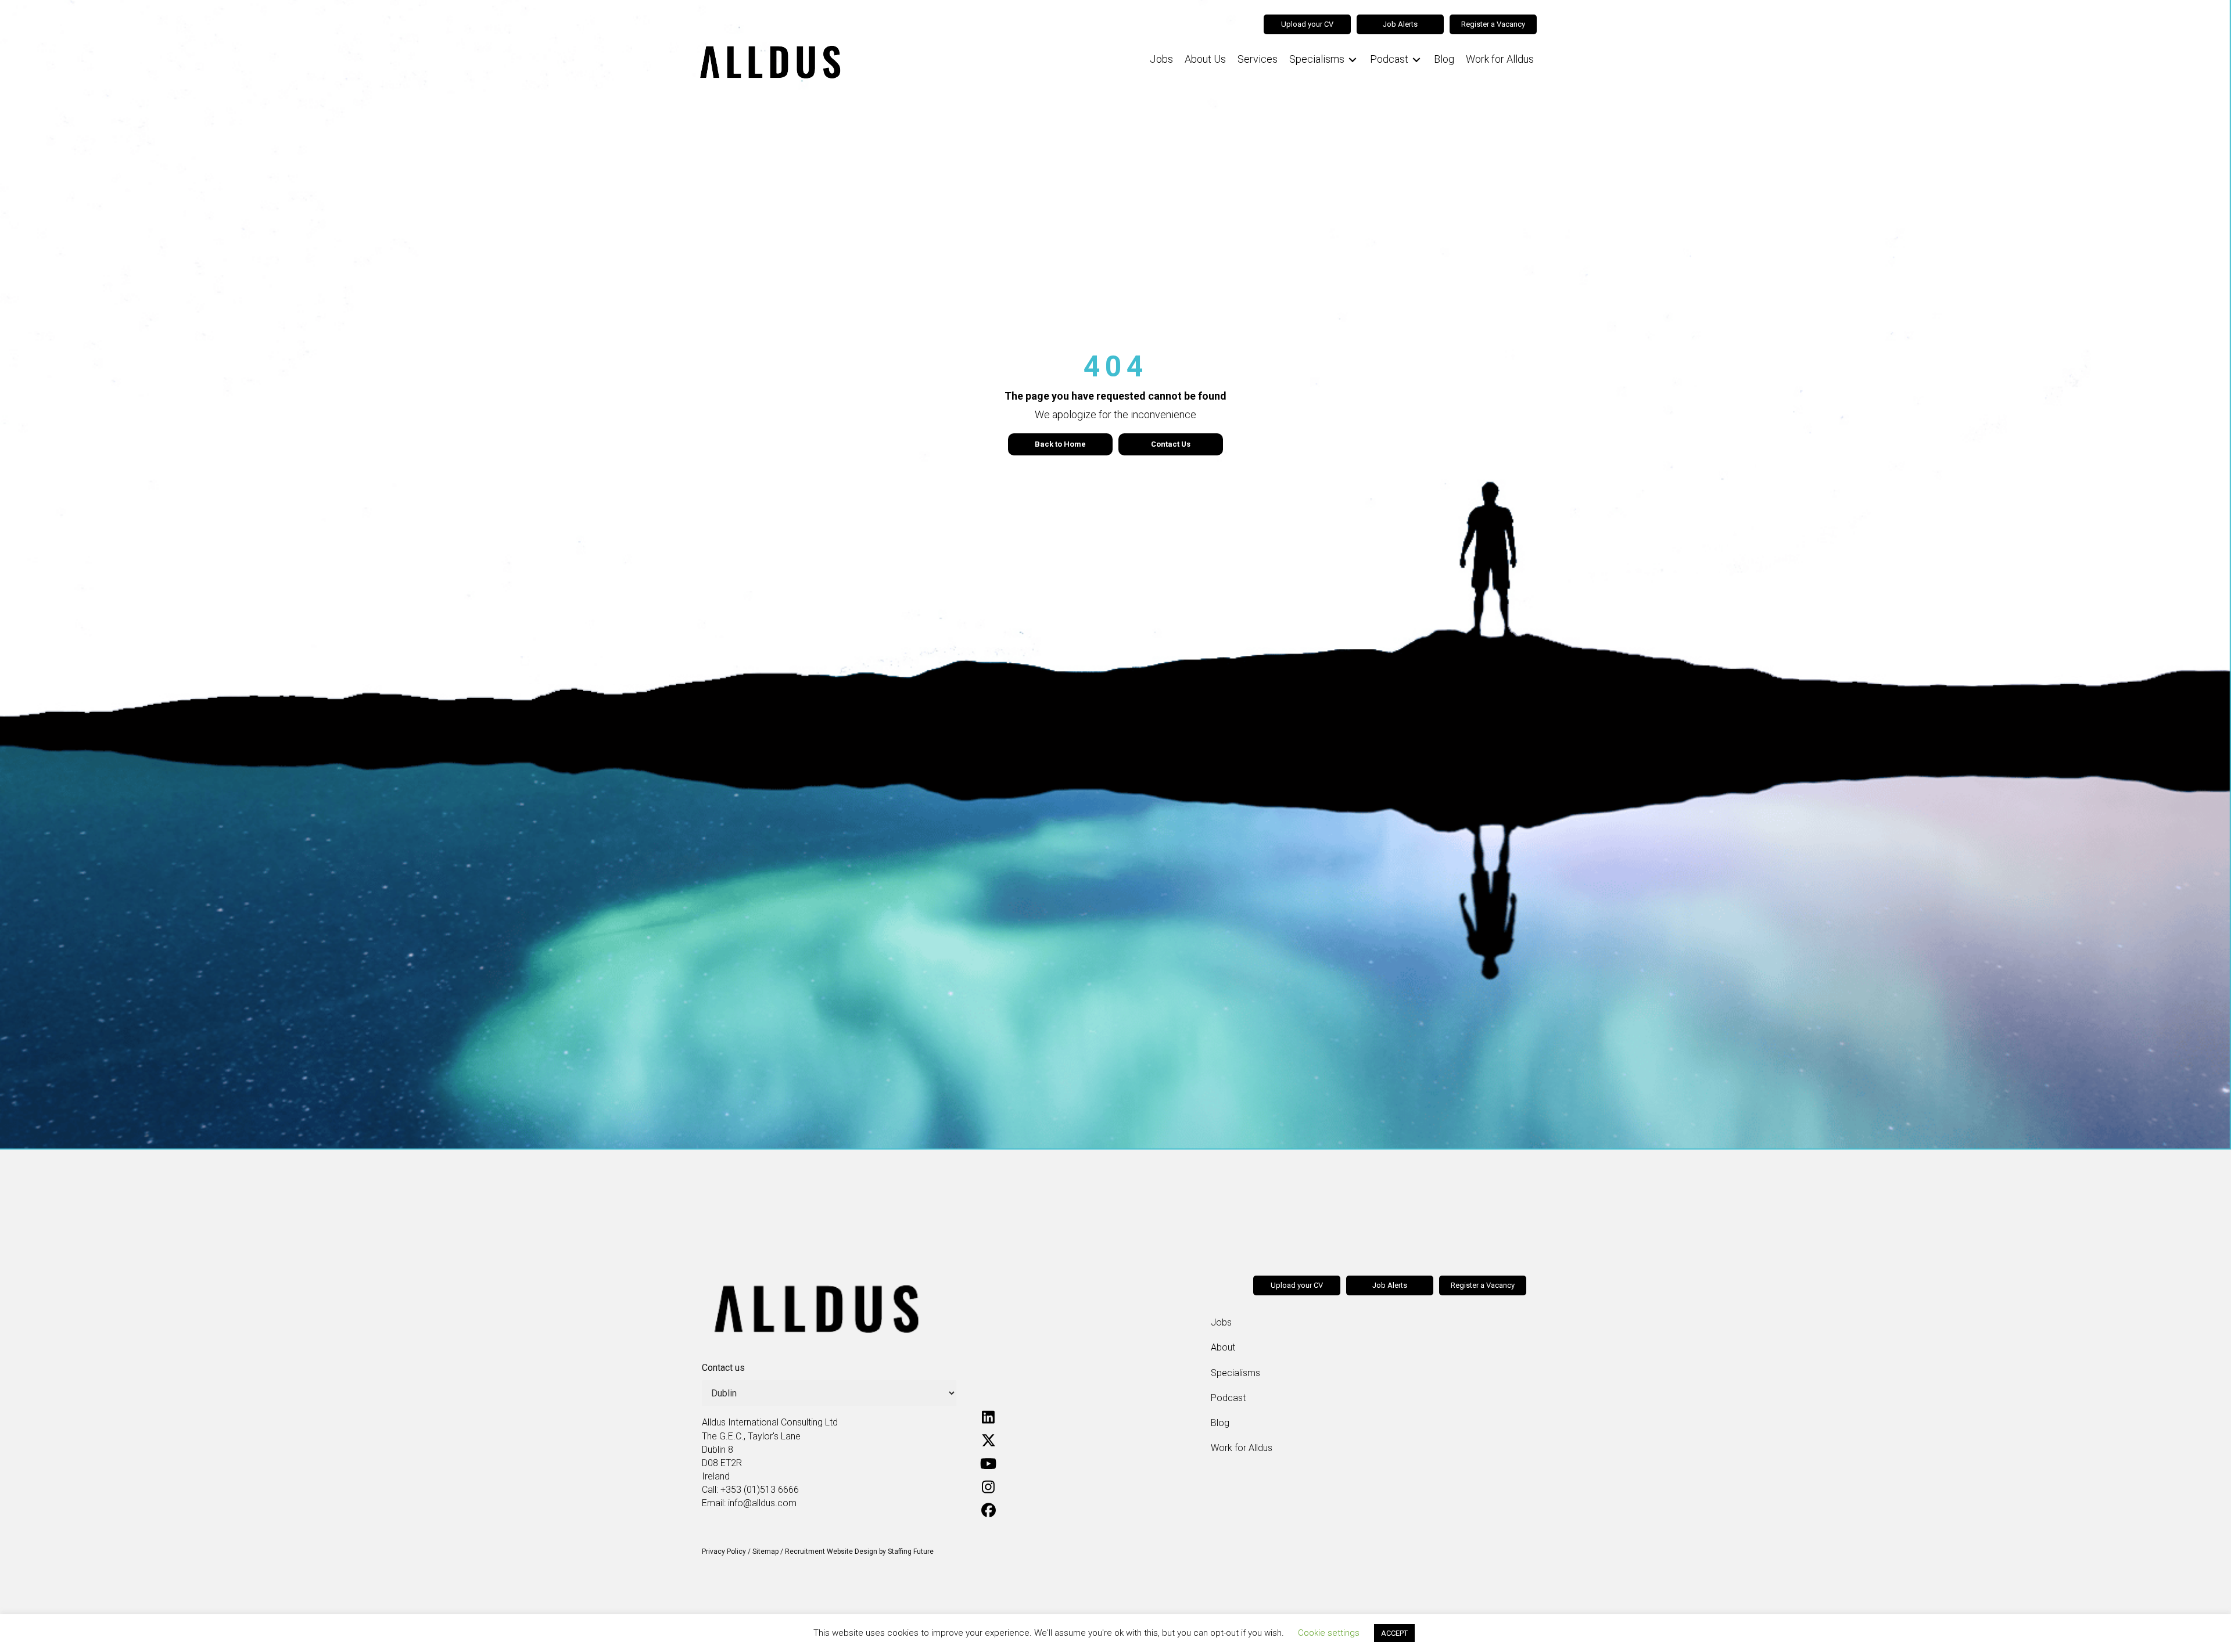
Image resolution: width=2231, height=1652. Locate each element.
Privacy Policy (724, 1552)
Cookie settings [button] (1329, 1633)
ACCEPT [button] (1394, 1633)
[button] (988, 1417)
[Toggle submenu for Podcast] (1416, 60)
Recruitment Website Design (831, 1552)
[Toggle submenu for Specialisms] (1353, 60)
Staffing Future (911, 1552)
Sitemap (765, 1552)
